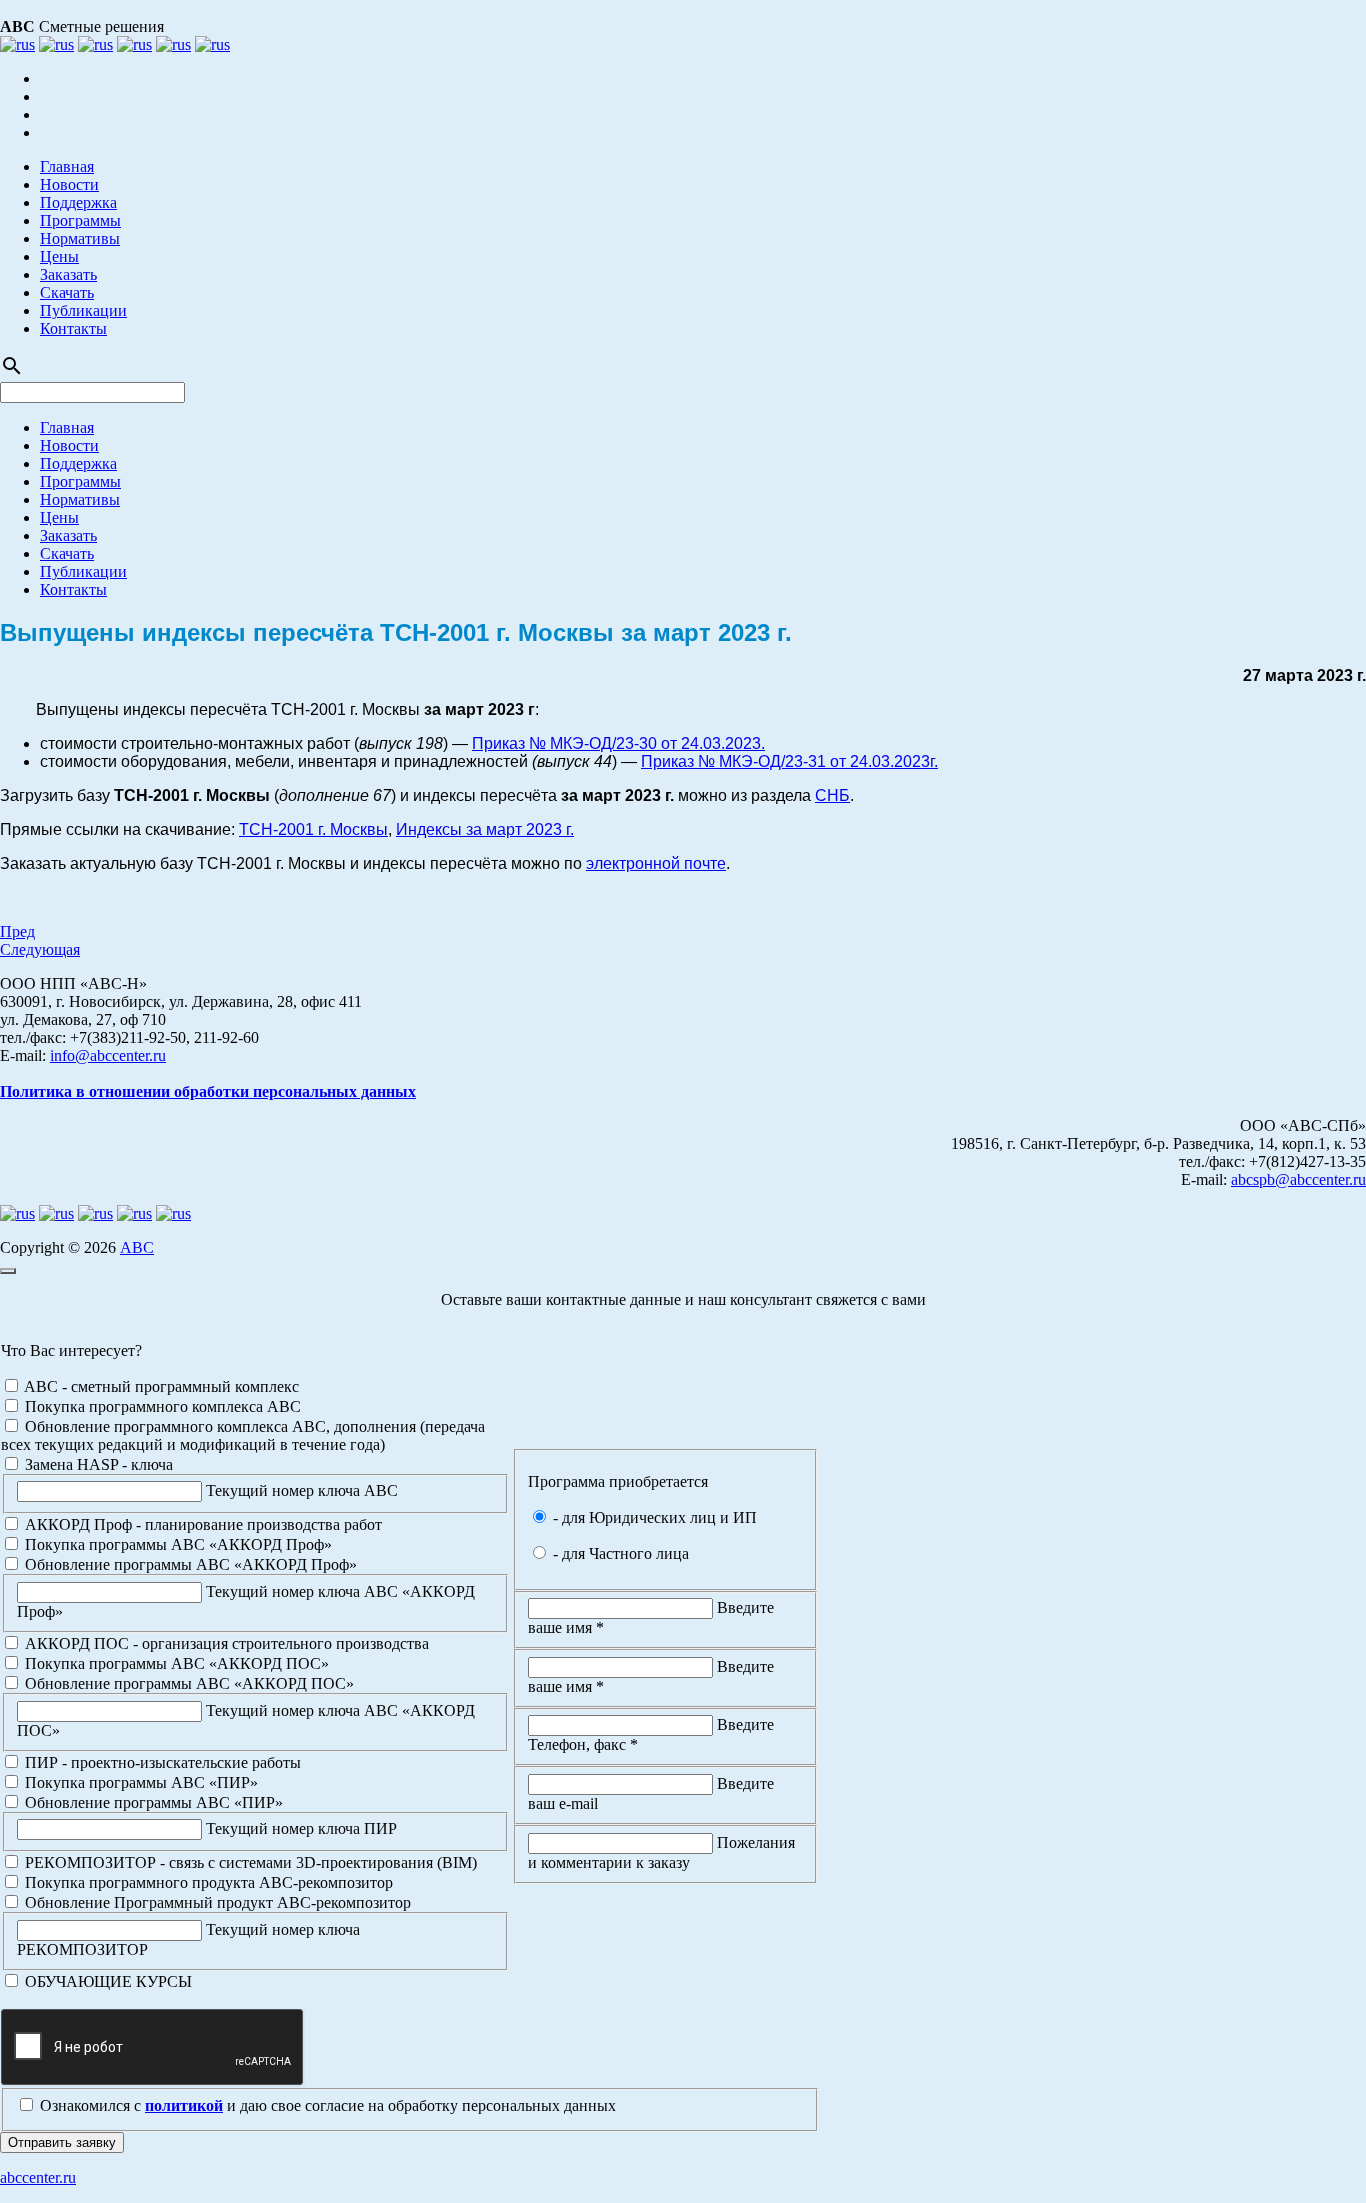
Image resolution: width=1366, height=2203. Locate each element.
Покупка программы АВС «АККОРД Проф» (176, 1544)
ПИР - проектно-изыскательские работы (161, 1762)
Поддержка (78, 202)
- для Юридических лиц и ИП (653, 1517)
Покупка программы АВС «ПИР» (139, 1782)
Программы (80, 220)
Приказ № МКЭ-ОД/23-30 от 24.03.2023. (618, 743)
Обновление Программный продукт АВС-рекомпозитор (216, 1902)
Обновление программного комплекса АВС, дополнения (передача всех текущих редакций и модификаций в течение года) (243, 1435)
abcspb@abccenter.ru (1298, 1179)
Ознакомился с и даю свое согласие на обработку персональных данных (326, 2105)
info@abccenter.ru (108, 1055)
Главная (67, 166)
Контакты (73, 328)
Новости (69, 184)
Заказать (68, 274)
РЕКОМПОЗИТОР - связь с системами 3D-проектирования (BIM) (249, 1862)
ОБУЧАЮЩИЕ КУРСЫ (106, 1981)
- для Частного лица (619, 1553)
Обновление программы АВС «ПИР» (152, 1802)
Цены (59, 256)
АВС (137, 1247)
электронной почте (656, 863)
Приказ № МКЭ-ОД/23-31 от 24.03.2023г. (789, 761)
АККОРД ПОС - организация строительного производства (225, 1643)
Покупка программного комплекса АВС (161, 1406)
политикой (184, 2105)
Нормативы (80, 238)
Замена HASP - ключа (97, 1464)
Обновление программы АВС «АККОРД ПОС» (187, 1683)
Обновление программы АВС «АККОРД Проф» (189, 1564)
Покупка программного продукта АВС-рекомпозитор (207, 1882)
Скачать (67, 292)
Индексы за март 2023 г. (485, 829)
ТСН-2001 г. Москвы (313, 829)
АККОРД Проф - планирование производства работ (201, 1524)
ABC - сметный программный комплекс (160, 1386)
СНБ (832, 795)
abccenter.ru (38, 2177)
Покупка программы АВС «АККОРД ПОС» (175, 1663)
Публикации (83, 310)
